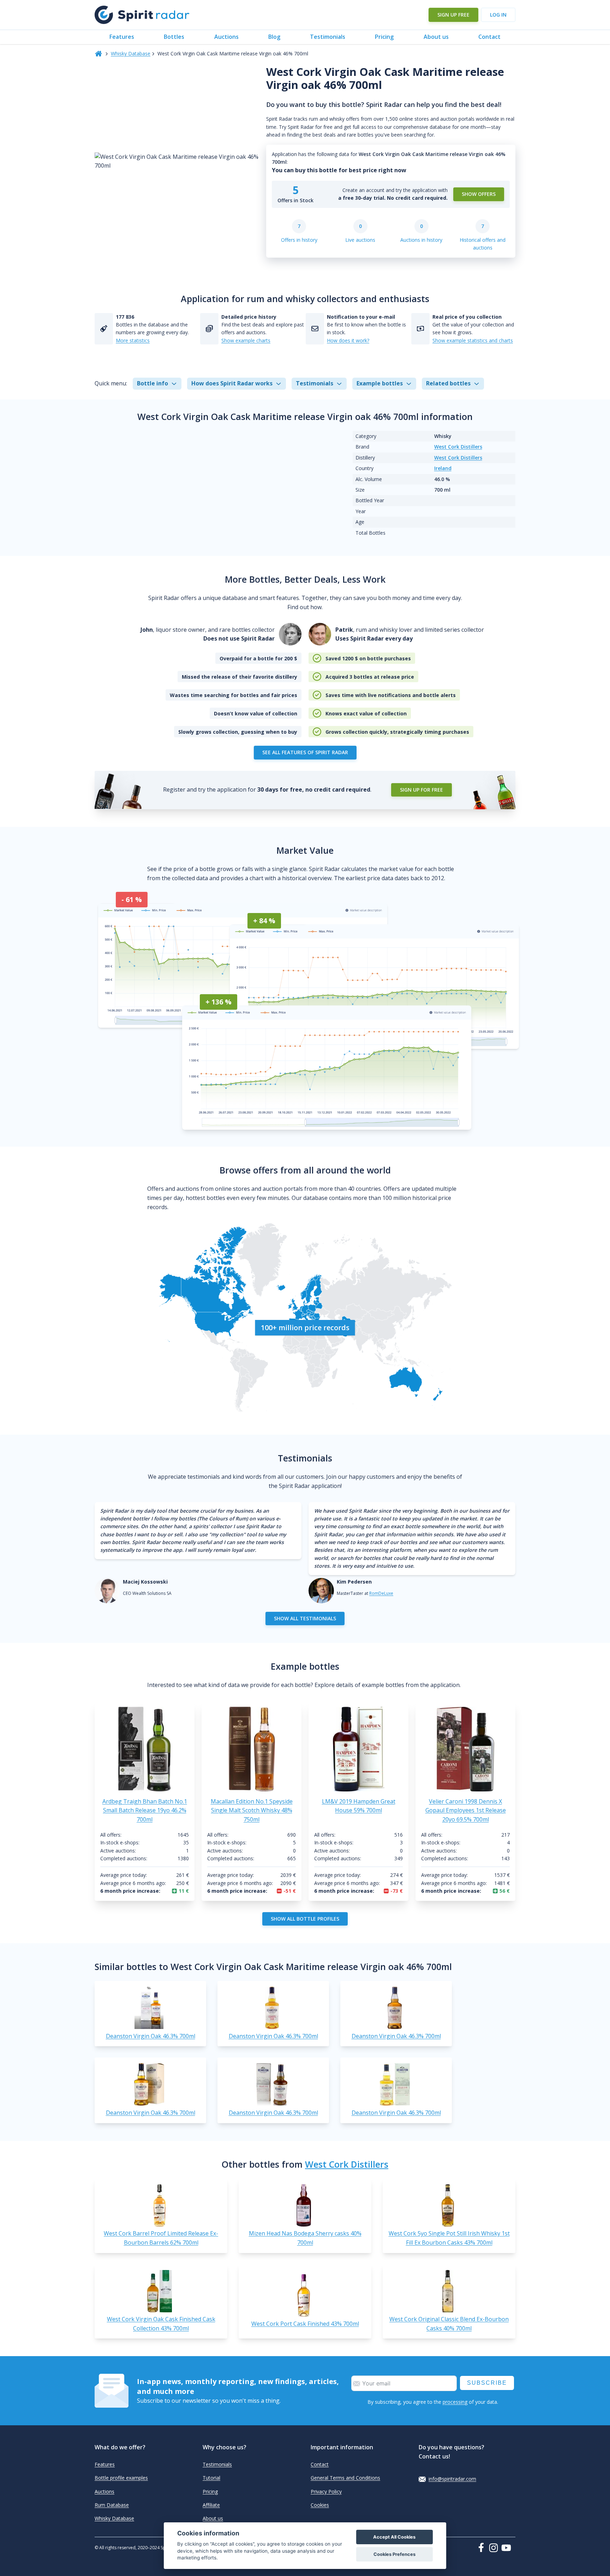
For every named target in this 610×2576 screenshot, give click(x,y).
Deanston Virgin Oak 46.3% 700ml (151, 2036)
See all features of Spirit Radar (305, 752)
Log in (498, 15)
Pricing (384, 37)
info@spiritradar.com (452, 2479)
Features (122, 37)
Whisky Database (131, 53)
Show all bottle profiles (305, 1919)
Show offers (479, 194)
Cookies (320, 2505)
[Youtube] (508, 2548)
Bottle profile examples (121, 2478)
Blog (274, 37)
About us (436, 37)
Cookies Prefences (394, 2554)
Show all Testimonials (305, 1618)
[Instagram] (495, 2548)
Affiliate (211, 2505)
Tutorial (211, 2478)
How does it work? (348, 340)
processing (455, 2402)
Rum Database (112, 2505)
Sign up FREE (453, 15)
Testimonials (328, 37)
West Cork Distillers (458, 447)
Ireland (443, 468)
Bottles (174, 37)
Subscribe (487, 2383)
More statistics (133, 340)
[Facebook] (483, 2547)
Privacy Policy (326, 2491)
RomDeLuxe (381, 1593)
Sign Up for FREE (421, 790)
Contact (489, 37)
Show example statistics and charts (473, 340)
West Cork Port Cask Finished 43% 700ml (305, 2324)
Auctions (226, 37)
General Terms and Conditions (345, 2478)
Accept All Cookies (394, 2537)
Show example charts (246, 340)
